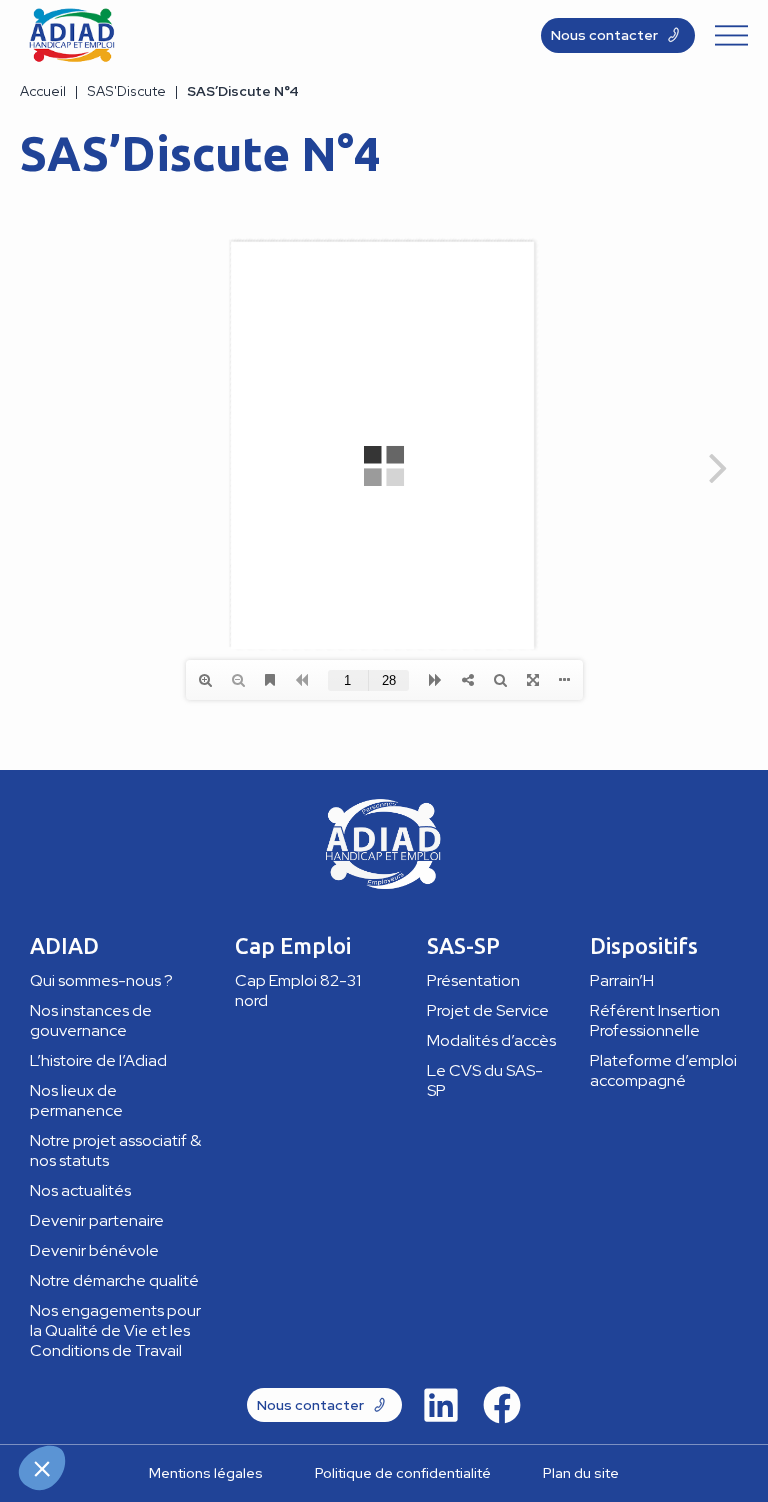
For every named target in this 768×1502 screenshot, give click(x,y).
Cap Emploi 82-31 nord (298, 990)
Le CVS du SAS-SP (485, 1080)
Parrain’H (622, 980)
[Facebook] (502, 1405)
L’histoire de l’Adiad (98, 1060)
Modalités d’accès (491, 1040)
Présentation (473, 980)
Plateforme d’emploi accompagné (663, 1070)
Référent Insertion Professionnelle (655, 1020)
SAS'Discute (126, 91)
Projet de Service (488, 1010)
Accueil (43, 91)
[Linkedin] (441, 1405)
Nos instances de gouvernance (91, 1020)
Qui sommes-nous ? (101, 980)
